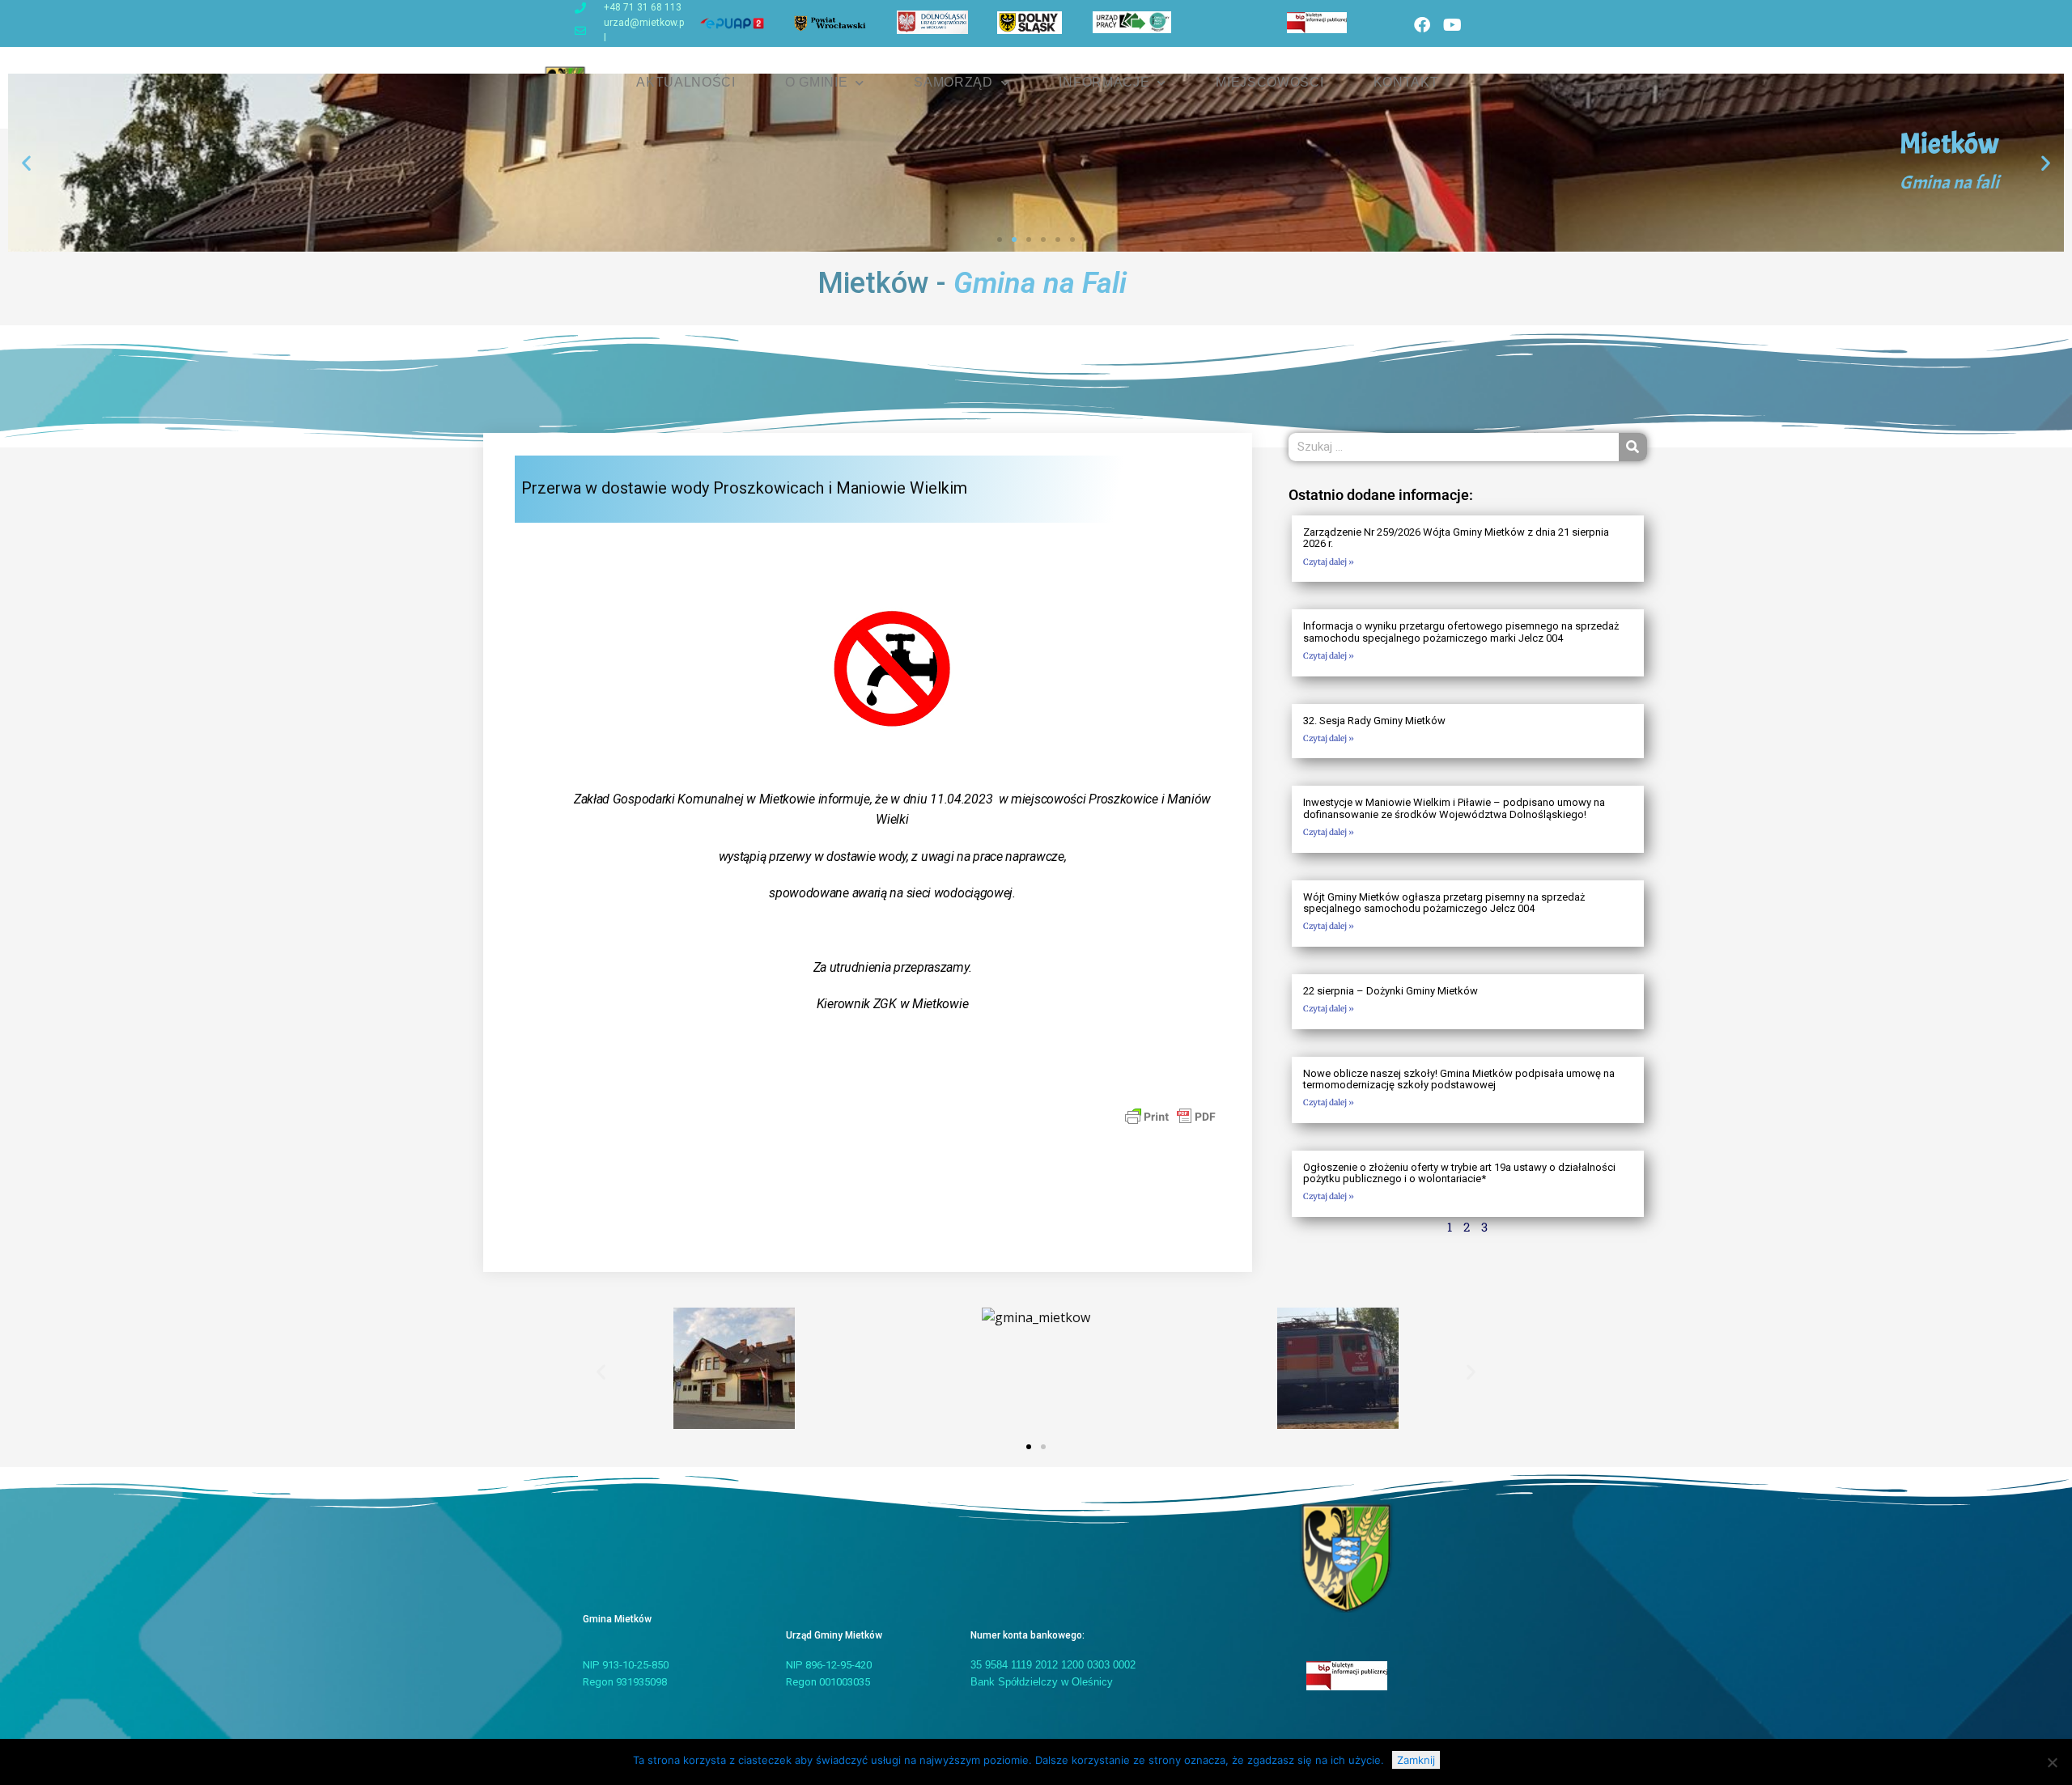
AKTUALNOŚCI (686, 82)
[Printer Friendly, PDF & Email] (1170, 1116)
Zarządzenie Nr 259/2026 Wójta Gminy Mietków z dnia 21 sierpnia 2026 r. (1456, 538)
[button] (26, 163)
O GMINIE (817, 82)
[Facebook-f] (1422, 25)
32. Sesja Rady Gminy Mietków (1374, 721)
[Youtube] (1452, 25)
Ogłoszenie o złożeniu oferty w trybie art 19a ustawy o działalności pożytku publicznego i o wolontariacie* (1459, 1173)
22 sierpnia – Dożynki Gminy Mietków (1391, 991)
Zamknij (1416, 1760)
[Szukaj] (1633, 447)
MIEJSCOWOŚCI (1270, 82)
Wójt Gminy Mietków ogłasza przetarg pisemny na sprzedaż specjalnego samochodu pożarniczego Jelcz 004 (1444, 903)
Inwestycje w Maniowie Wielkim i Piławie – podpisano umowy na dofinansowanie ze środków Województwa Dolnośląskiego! (1454, 808)
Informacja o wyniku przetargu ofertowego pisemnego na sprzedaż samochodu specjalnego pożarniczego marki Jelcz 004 (1461, 632)
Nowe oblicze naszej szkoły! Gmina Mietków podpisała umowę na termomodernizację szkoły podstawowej (1459, 1079)
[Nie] (2052, 1762)
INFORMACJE (1104, 82)
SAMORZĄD (953, 82)
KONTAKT (1406, 82)
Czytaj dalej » (1329, 562)
